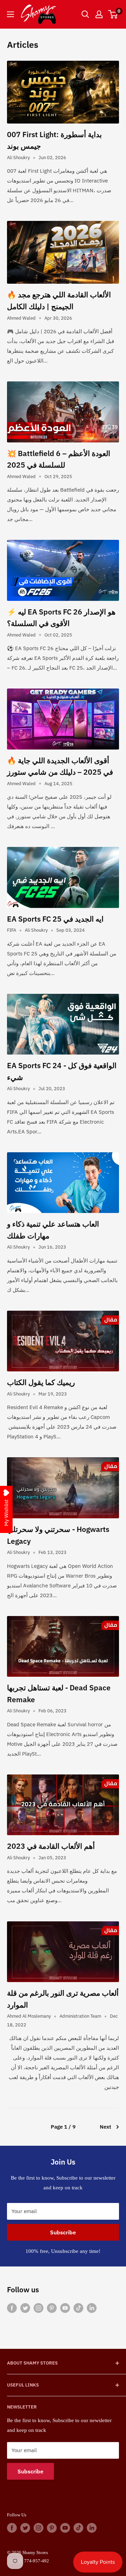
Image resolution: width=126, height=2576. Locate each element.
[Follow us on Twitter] (25, 2307)
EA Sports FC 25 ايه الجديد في (55, 919)
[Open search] (85, 14)
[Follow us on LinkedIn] (92, 2307)
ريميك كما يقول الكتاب (41, 1382)
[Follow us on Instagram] (38, 2307)
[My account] (99, 14)
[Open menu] (10, 14)
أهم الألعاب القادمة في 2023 (51, 1846)
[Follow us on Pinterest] (52, 2307)
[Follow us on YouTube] (65, 2307)
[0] (113, 14)
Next (106, 2127)
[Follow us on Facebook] (12, 2307)
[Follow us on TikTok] (78, 2307)
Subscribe (63, 2232)
